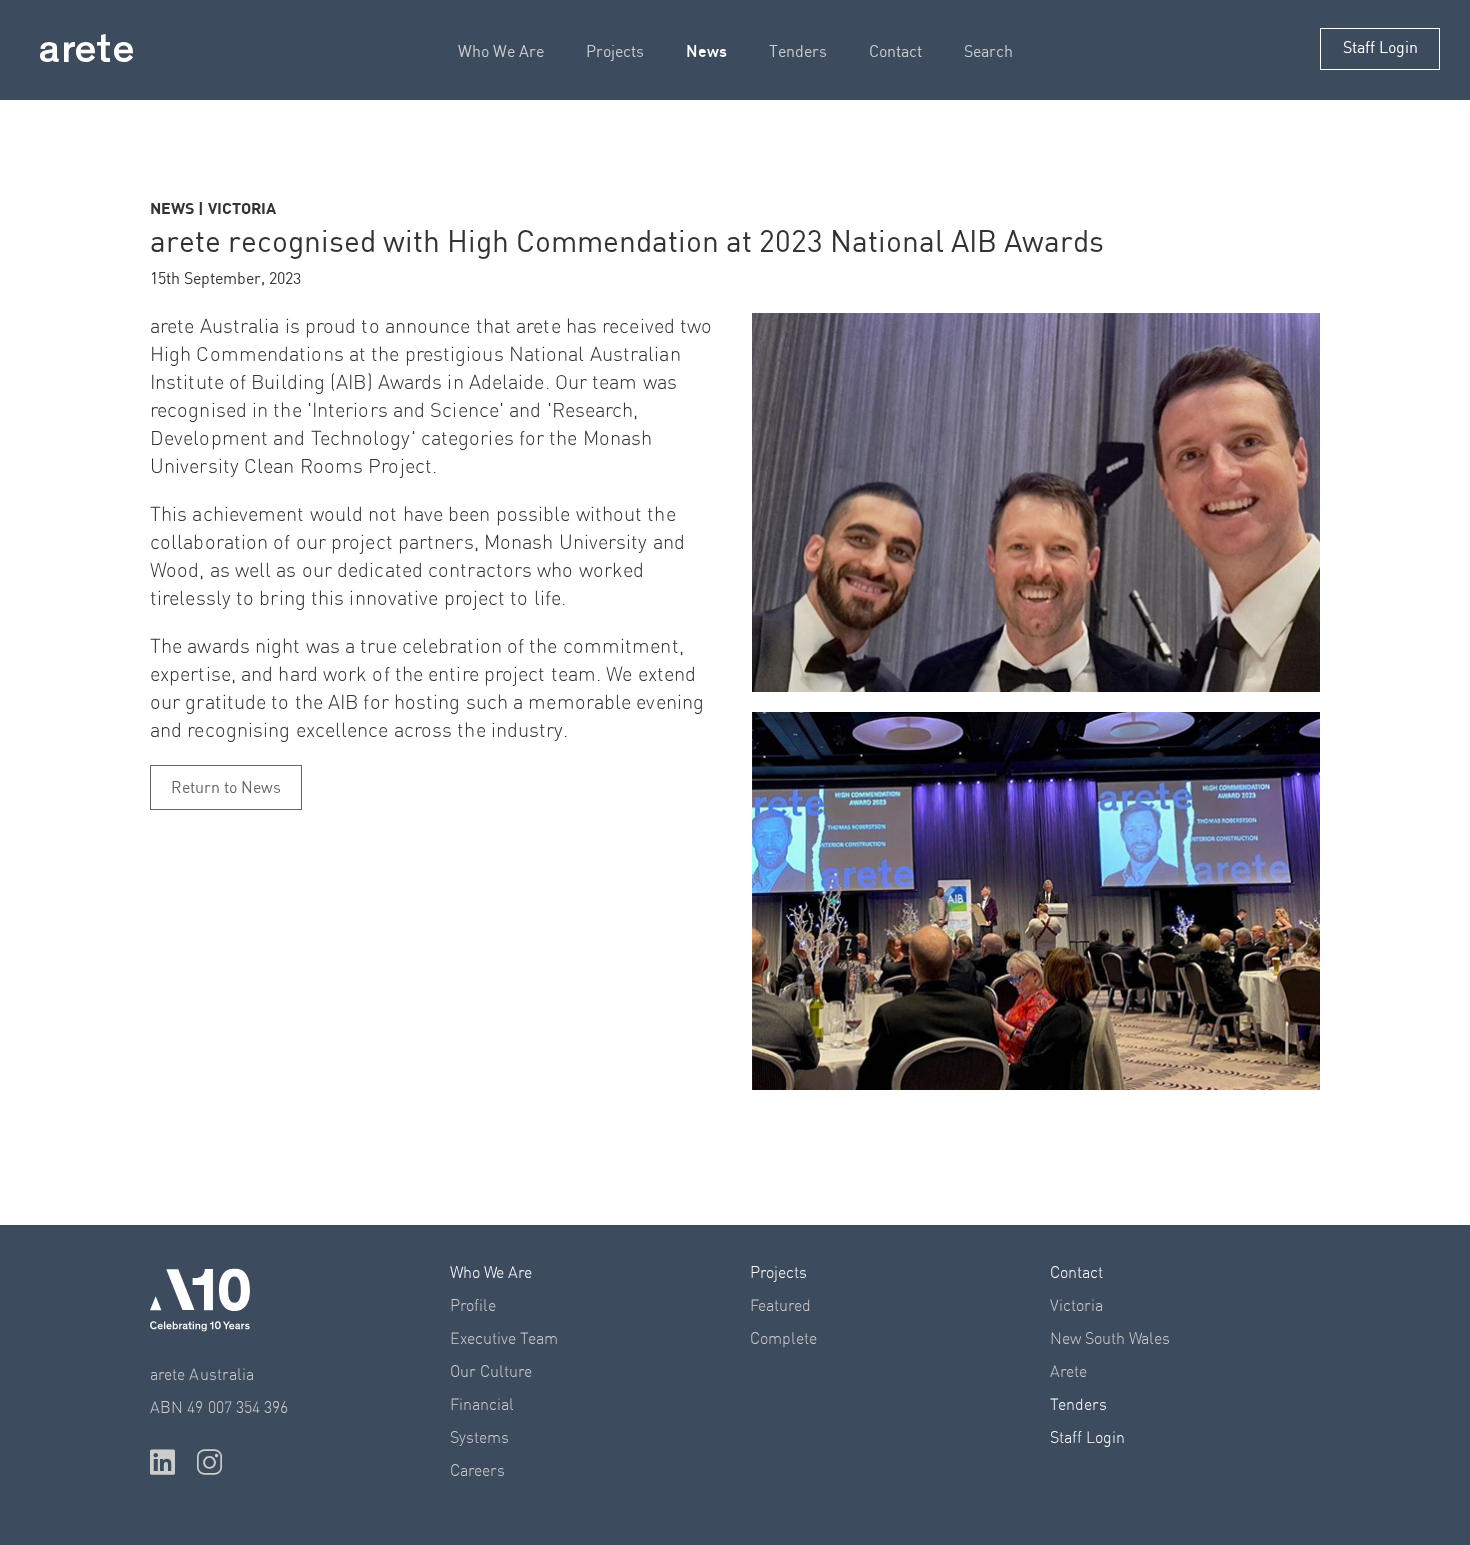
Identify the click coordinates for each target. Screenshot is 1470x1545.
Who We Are (501, 52)
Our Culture (491, 1372)
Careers (477, 1471)
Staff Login (1380, 48)
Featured (780, 1306)
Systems (479, 1438)
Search (988, 52)
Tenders (798, 52)
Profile (473, 1306)
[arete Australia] (86, 52)
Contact (895, 52)
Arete (1068, 1372)
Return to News (226, 788)
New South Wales (1110, 1339)
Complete (783, 1339)
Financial (482, 1405)
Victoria (1076, 1306)
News (706, 51)
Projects (615, 52)
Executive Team (504, 1339)
